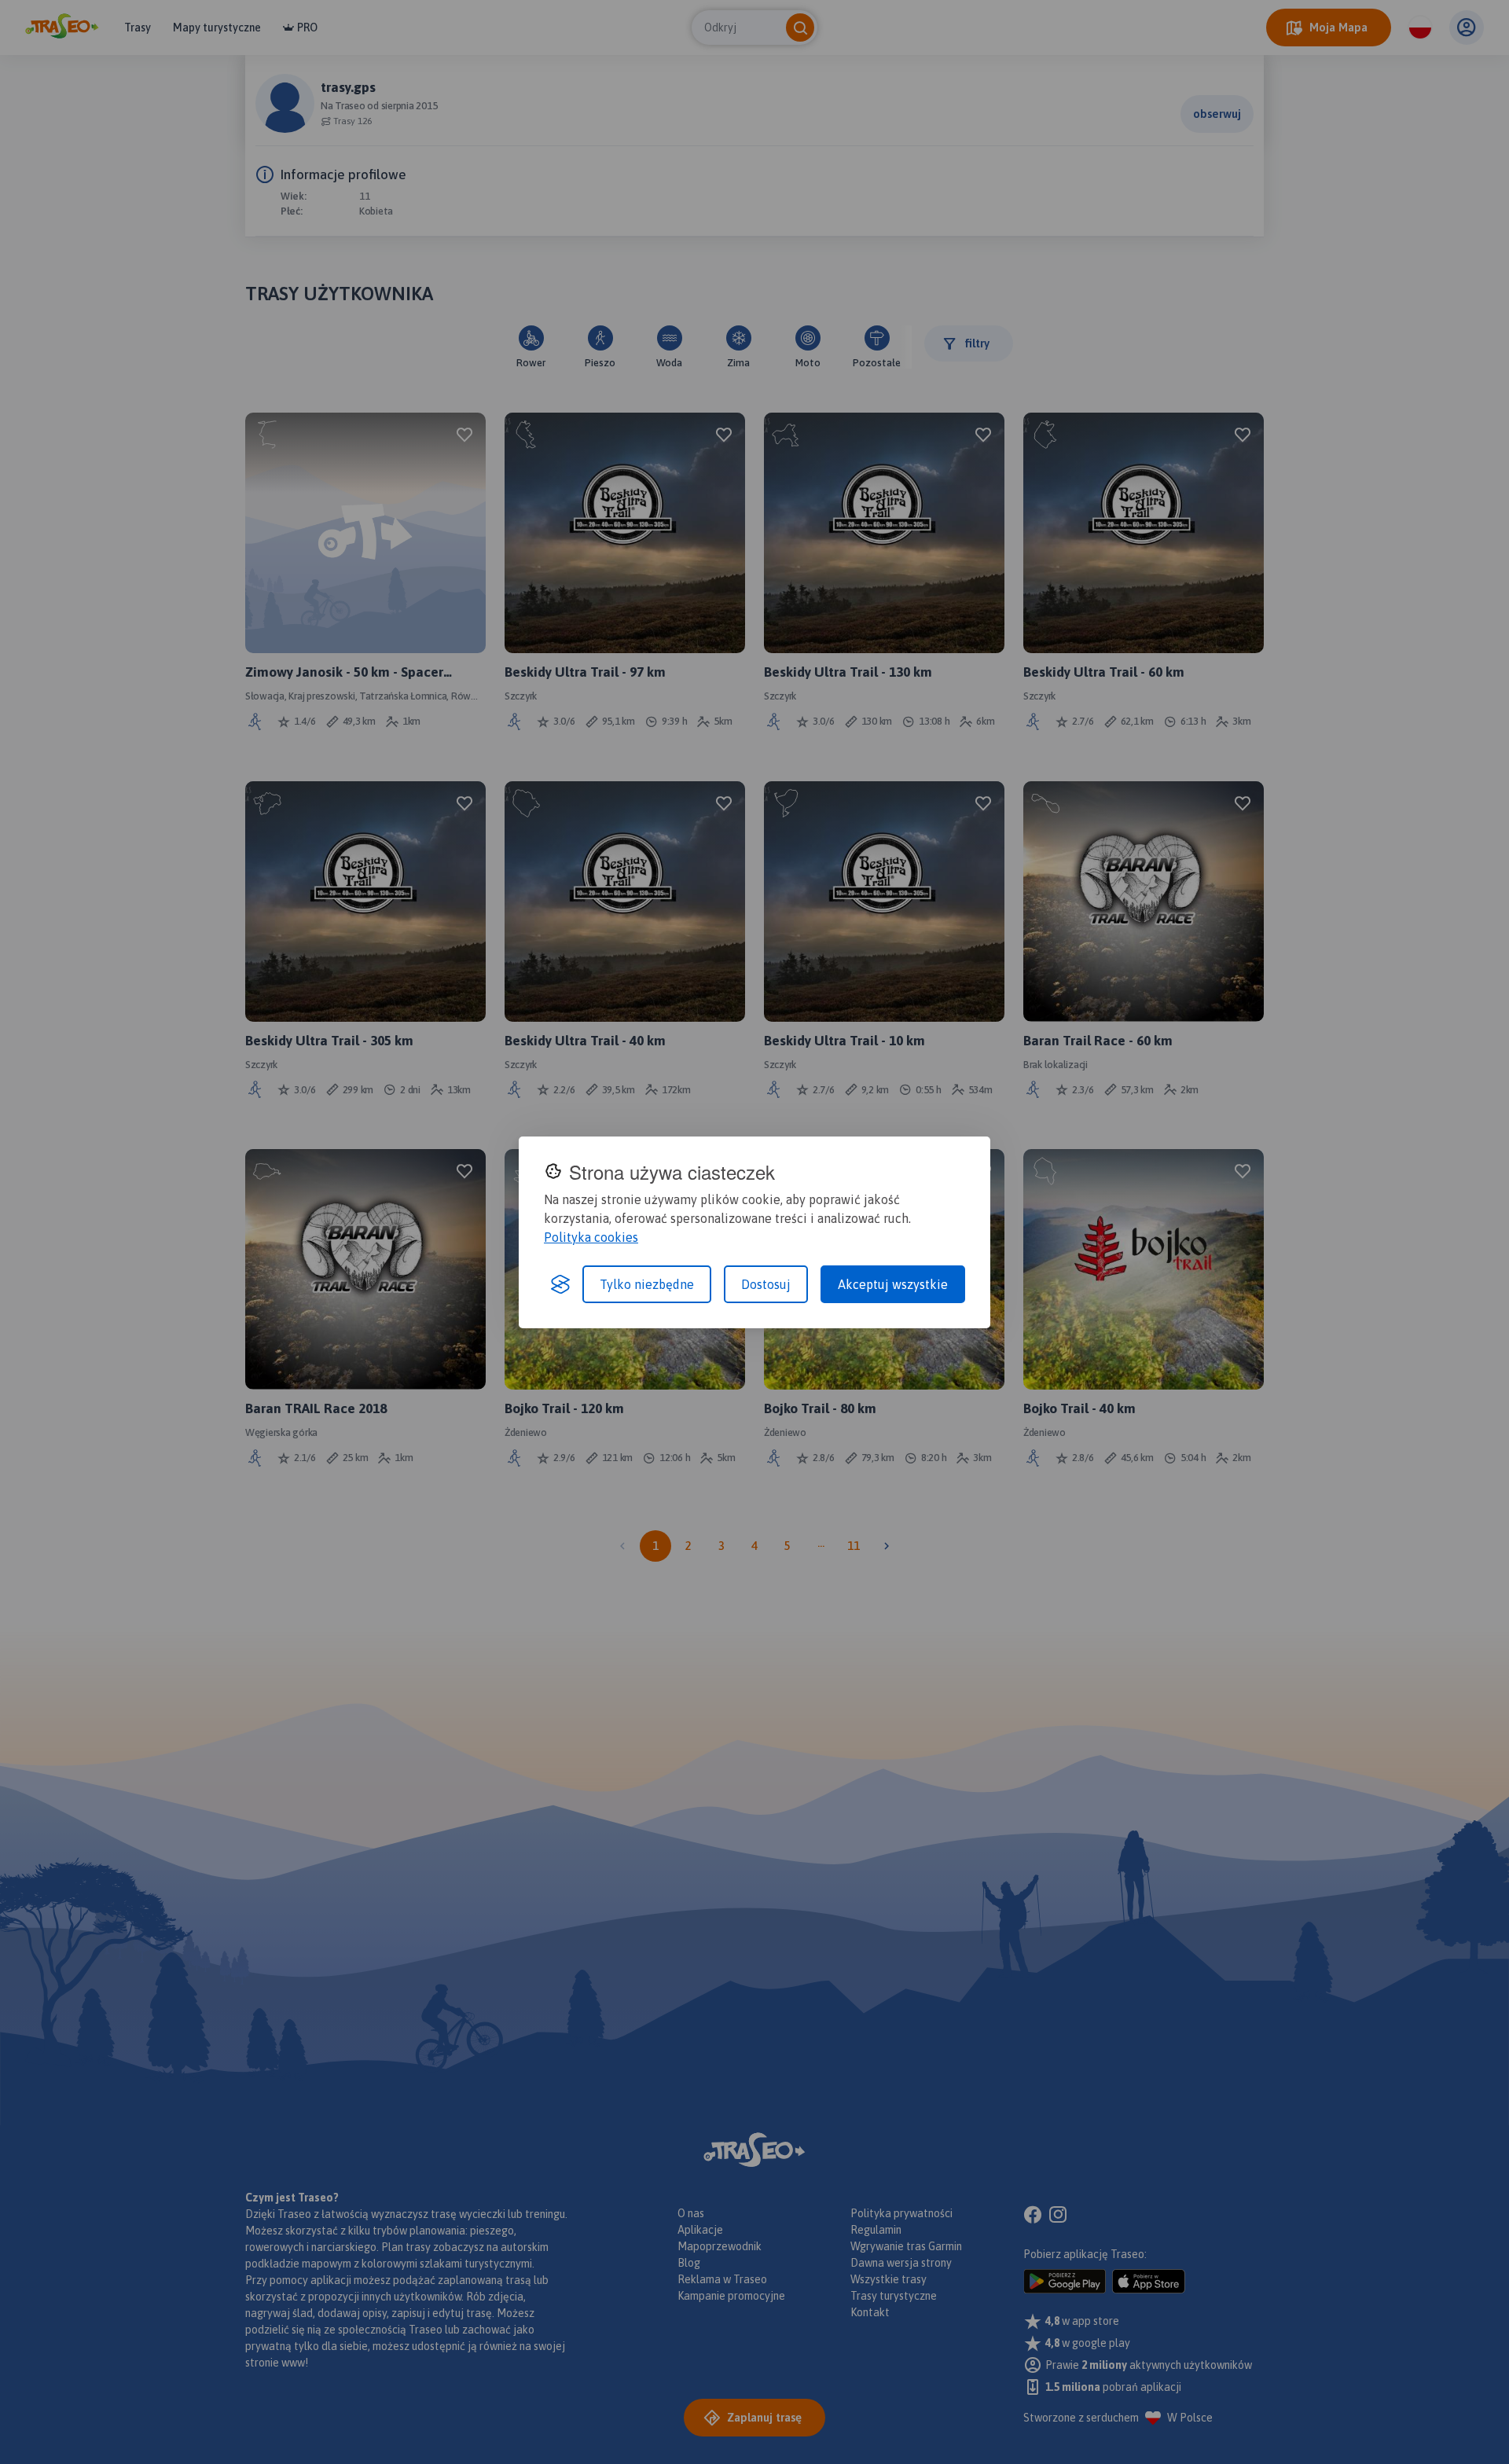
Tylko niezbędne (647, 1284)
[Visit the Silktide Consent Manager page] (560, 1284)
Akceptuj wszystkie (893, 1284)
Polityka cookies (591, 1237)
